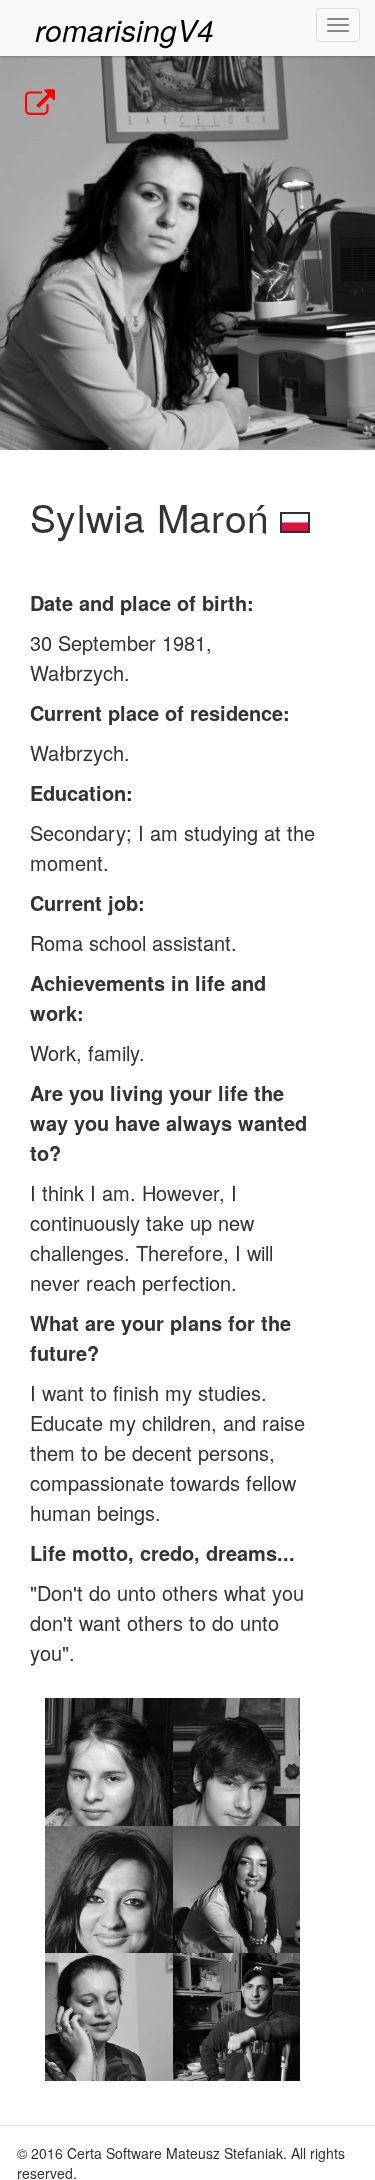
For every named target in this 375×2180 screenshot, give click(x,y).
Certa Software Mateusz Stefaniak (175, 2153)
